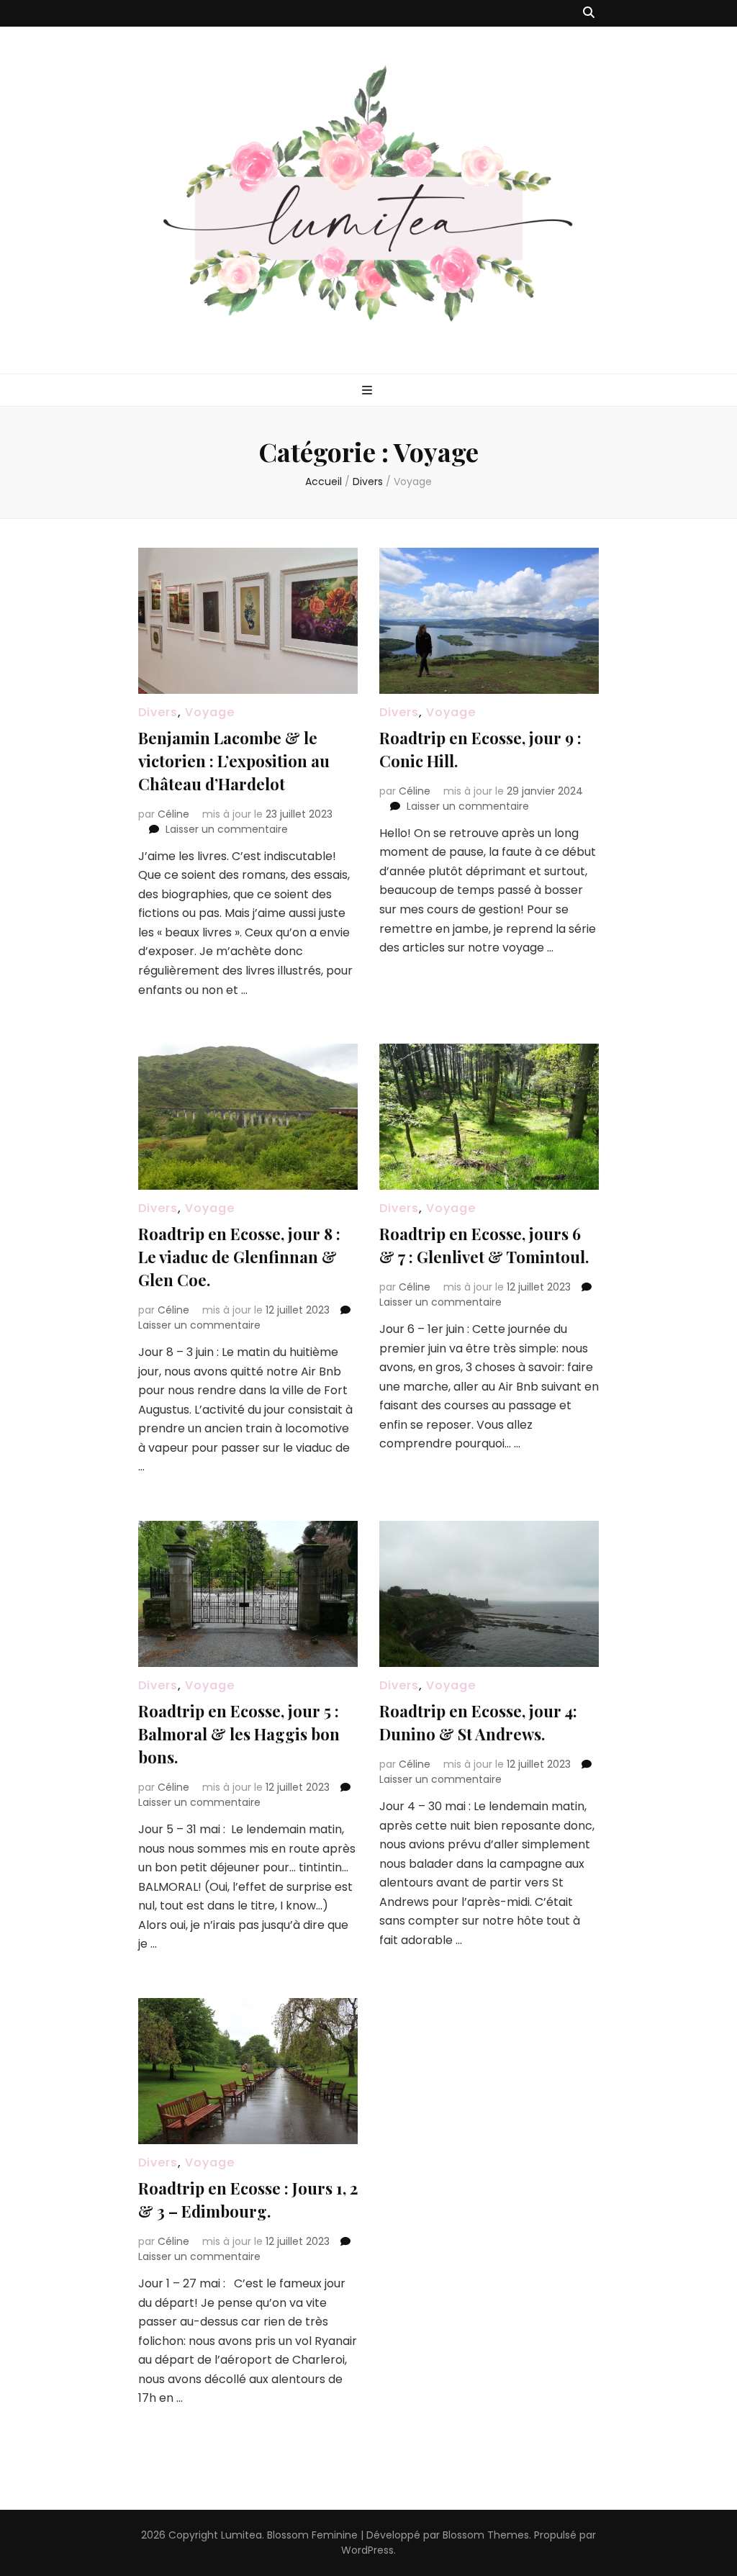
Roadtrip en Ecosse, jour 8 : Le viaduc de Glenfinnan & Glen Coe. (239, 1257)
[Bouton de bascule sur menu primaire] (369, 391)
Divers (158, 712)
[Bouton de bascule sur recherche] (589, 13)
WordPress (367, 2550)
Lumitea (241, 2535)
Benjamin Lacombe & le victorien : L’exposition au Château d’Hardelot (234, 761)
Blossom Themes (486, 2535)
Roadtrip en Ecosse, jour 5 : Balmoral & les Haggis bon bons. (239, 1734)
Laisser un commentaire (227, 829)
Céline (173, 814)
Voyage (210, 712)
